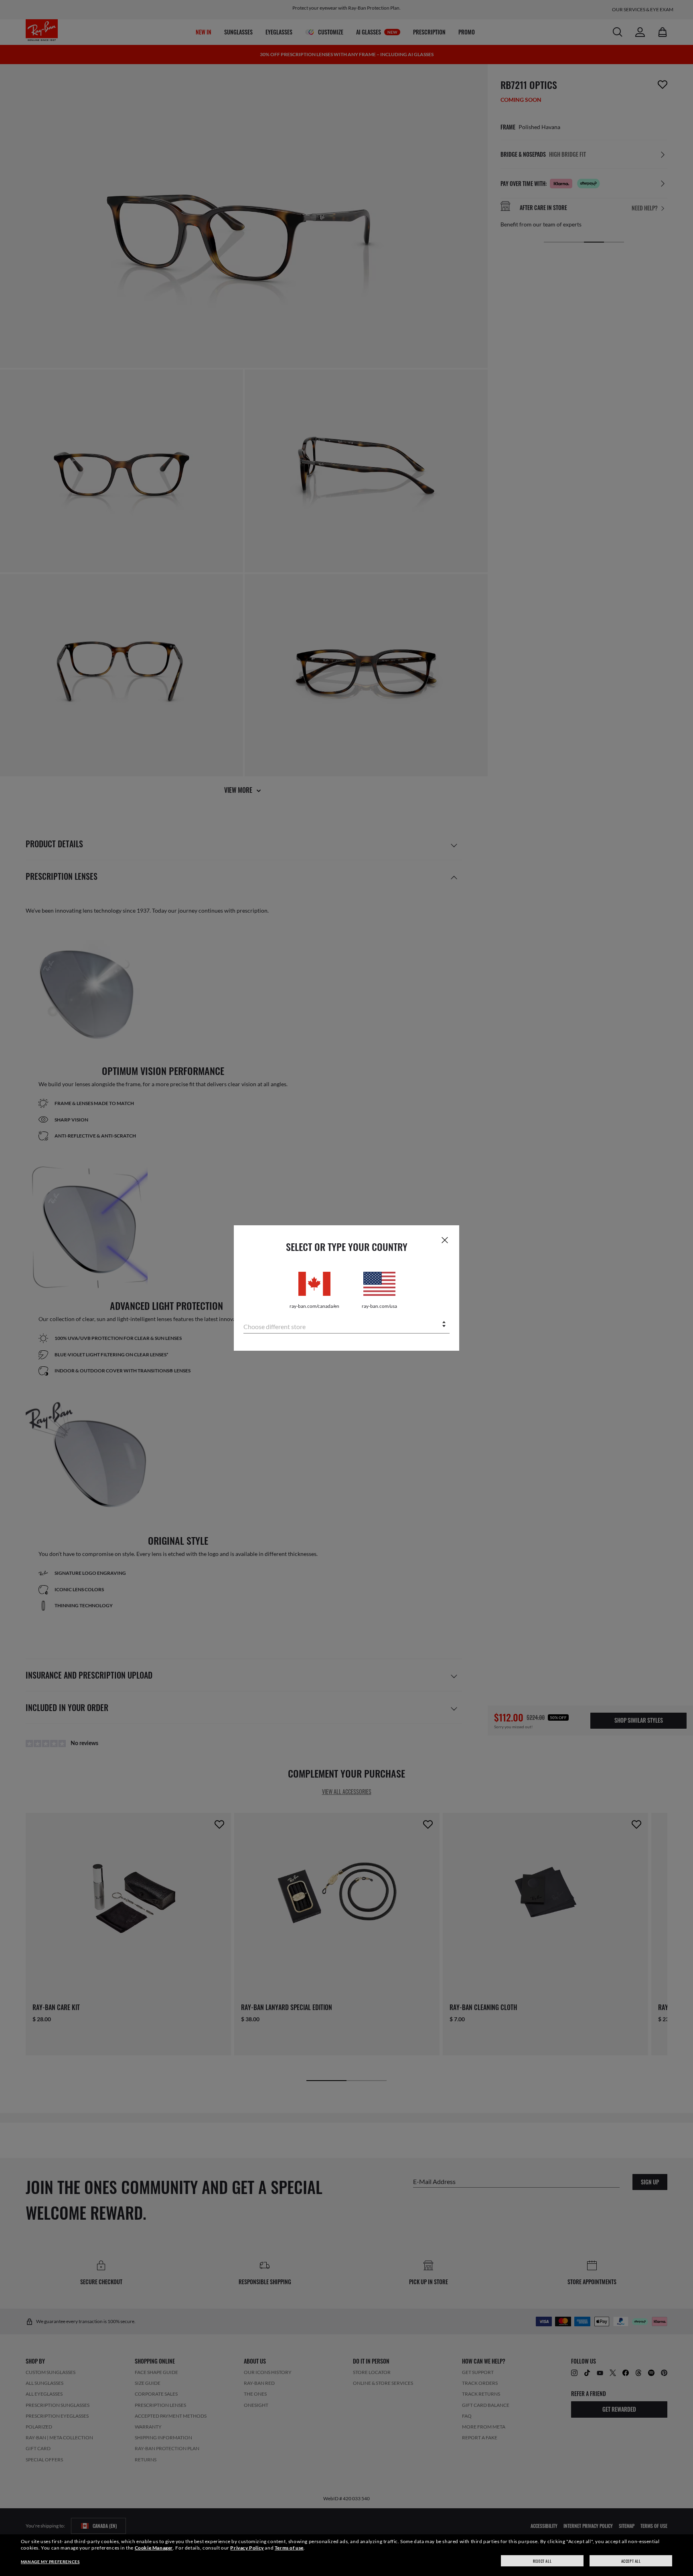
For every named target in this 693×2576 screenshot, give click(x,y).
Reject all (542, 2561)
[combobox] (346, 1325)
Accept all (631, 2561)
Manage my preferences (50, 2562)
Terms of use (289, 2548)
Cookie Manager (154, 2548)
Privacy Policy (247, 2548)
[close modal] (445, 1240)
